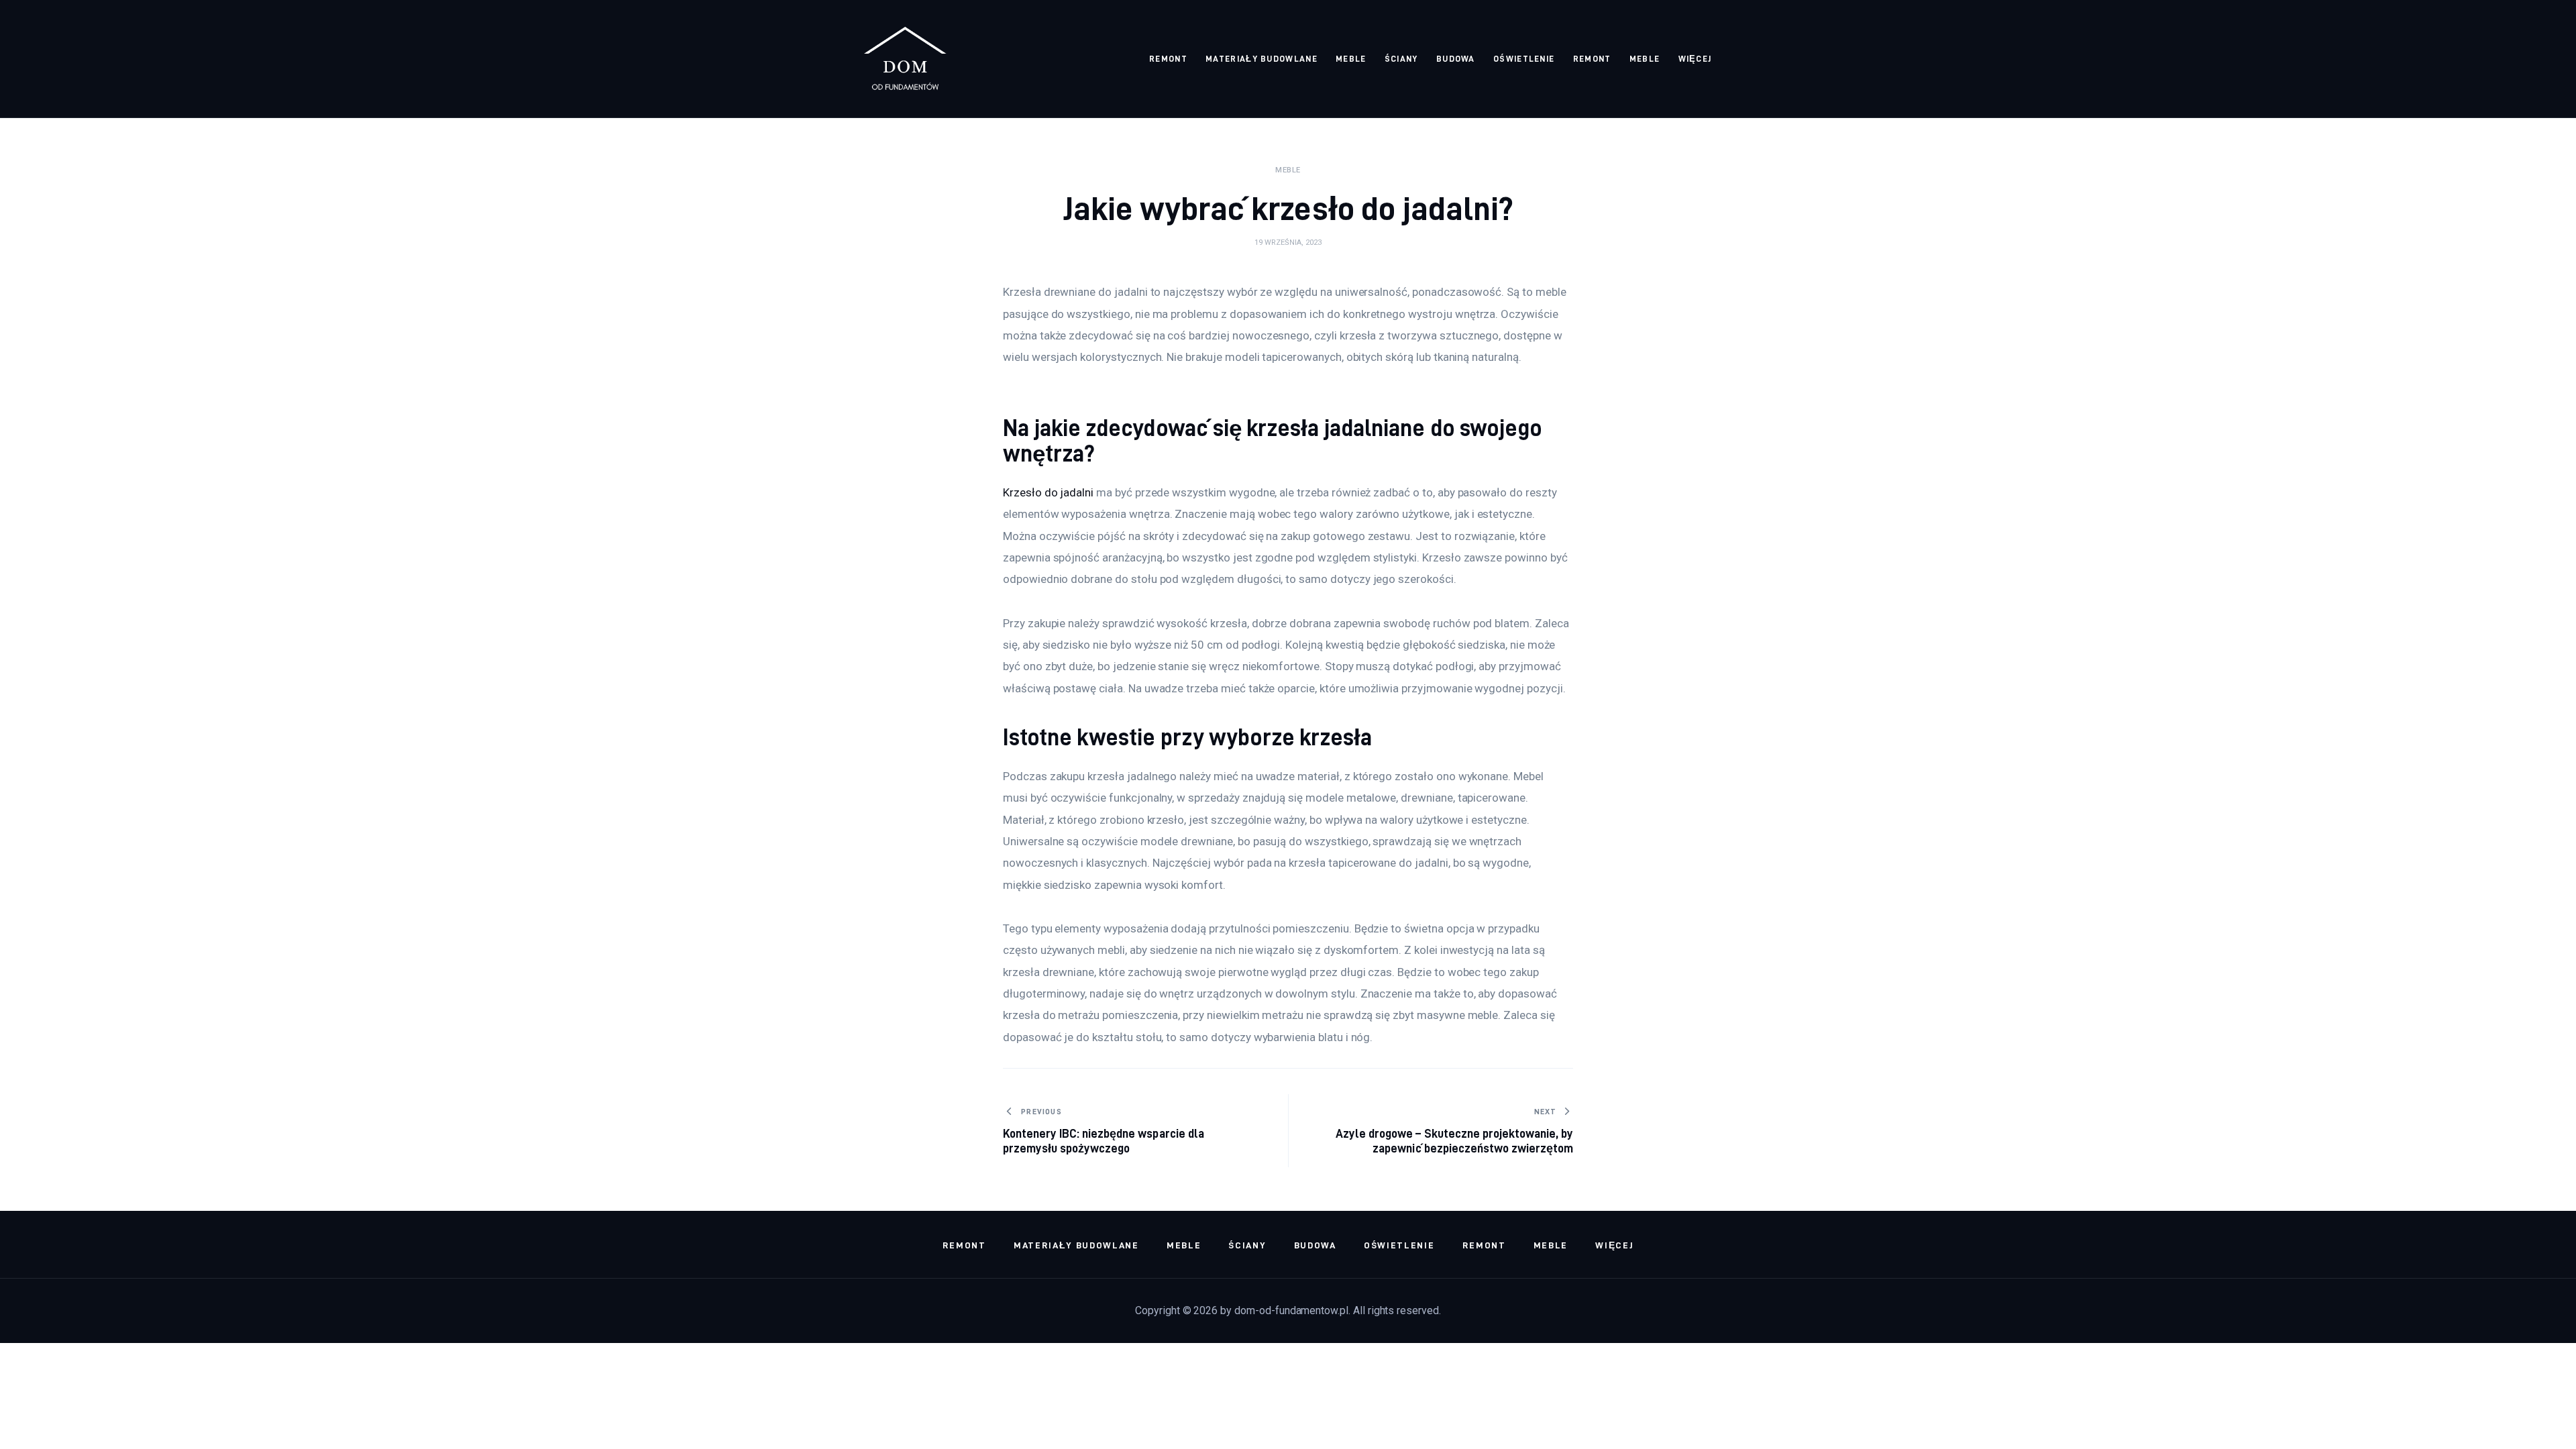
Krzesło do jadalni (1048, 492)
